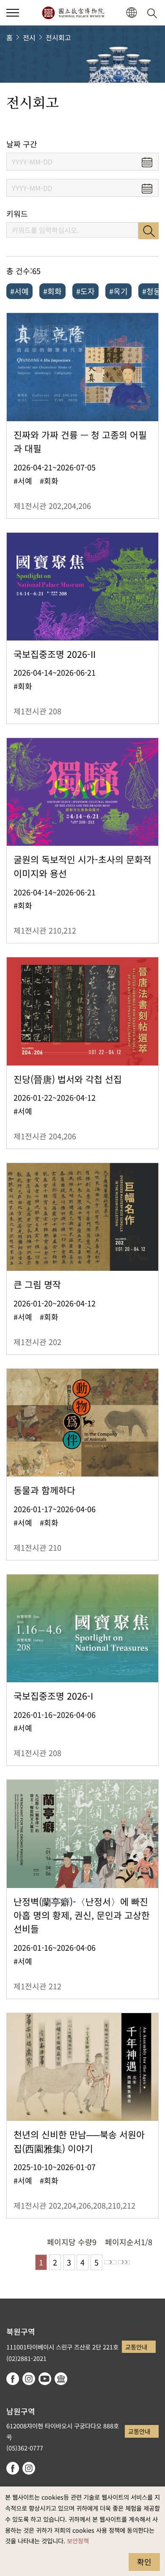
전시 (29, 37)
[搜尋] (154, 13)
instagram (29, 2379)
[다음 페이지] (110, 2262)
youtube (45, 2379)
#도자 (85, 291)
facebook (13, 2379)
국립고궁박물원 (73, 13)
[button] (13, 13)
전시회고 (58, 37)
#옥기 (118, 291)
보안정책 (78, 2541)
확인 (144, 2562)
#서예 (19, 291)
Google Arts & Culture (61, 2379)
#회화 (52, 291)
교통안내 (136, 2347)
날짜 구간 (22, 144)
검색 (148, 231)
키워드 (17, 214)
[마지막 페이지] (124, 2262)
